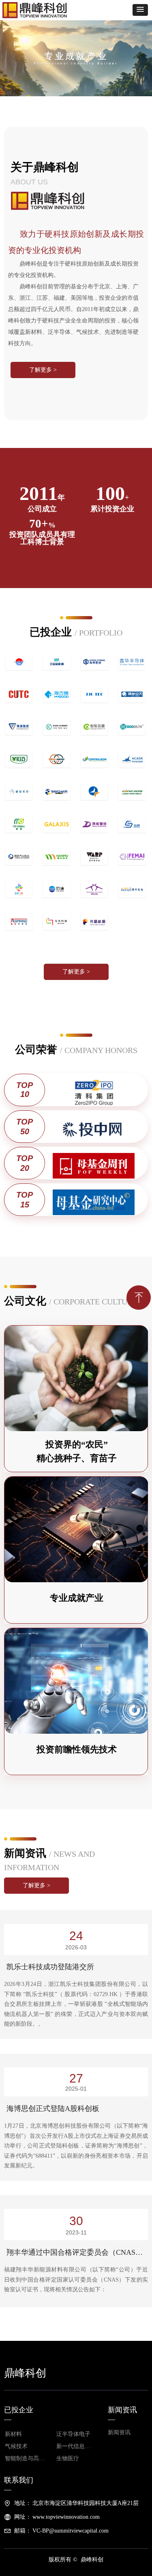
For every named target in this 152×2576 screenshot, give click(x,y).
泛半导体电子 (73, 2434)
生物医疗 (68, 2458)
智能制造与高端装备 (28, 2458)
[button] (140, 10)
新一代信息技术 (76, 2446)
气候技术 (16, 2446)
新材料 (13, 2434)
